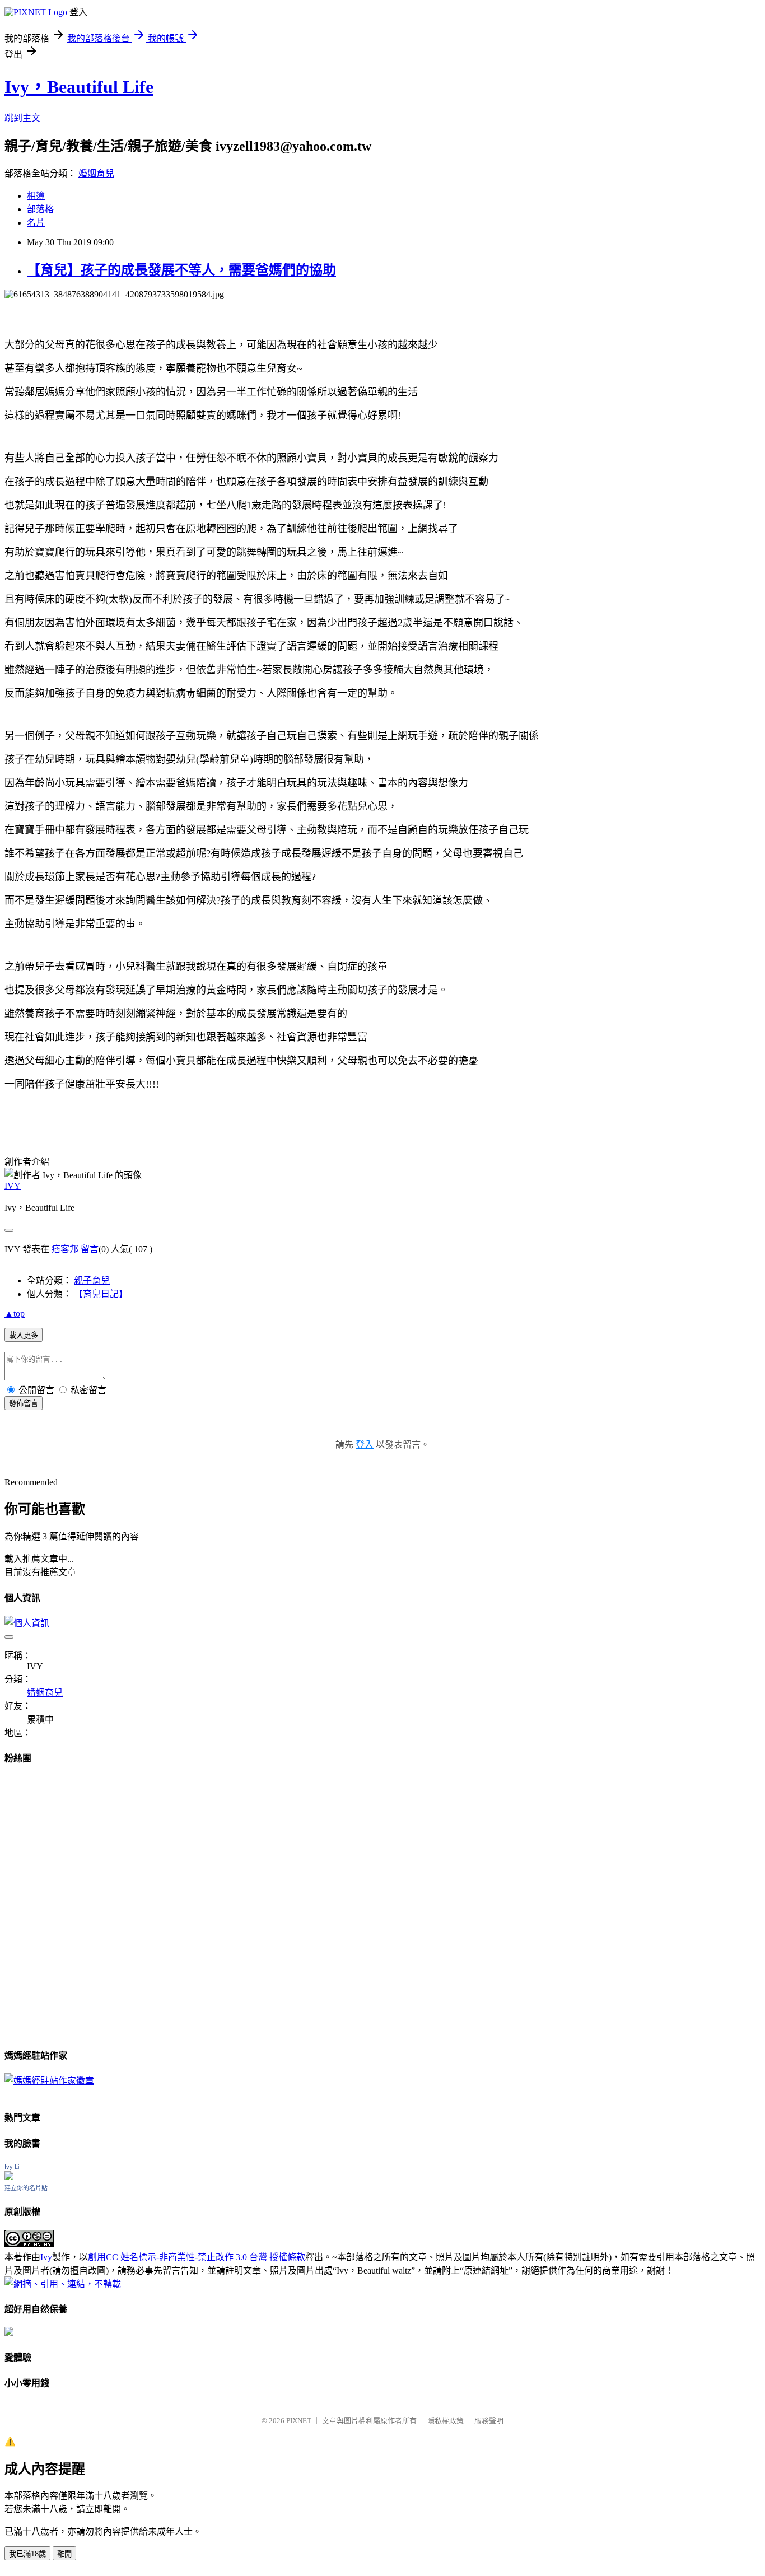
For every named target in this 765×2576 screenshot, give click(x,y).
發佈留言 (24, 1404)
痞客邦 (65, 1249)
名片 (36, 223)
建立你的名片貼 (26, 2188)
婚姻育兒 (96, 173)
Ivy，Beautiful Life (79, 87)
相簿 (36, 196)
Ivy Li (12, 2167)
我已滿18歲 (27, 2554)
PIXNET (299, 2421)
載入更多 (24, 1335)
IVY (13, 1186)
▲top (15, 1313)
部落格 (40, 209)
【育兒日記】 (101, 1294)
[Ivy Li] (9, 2177)
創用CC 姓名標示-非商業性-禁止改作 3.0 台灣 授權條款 (197, 2257)
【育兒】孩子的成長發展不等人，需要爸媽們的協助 (181, 270)
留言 (90, 1249)
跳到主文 (22, 118)
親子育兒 (92, 1280)
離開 (64, 2554)
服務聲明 (489, 2421)
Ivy (46, 2257)
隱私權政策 (446, 2421)
